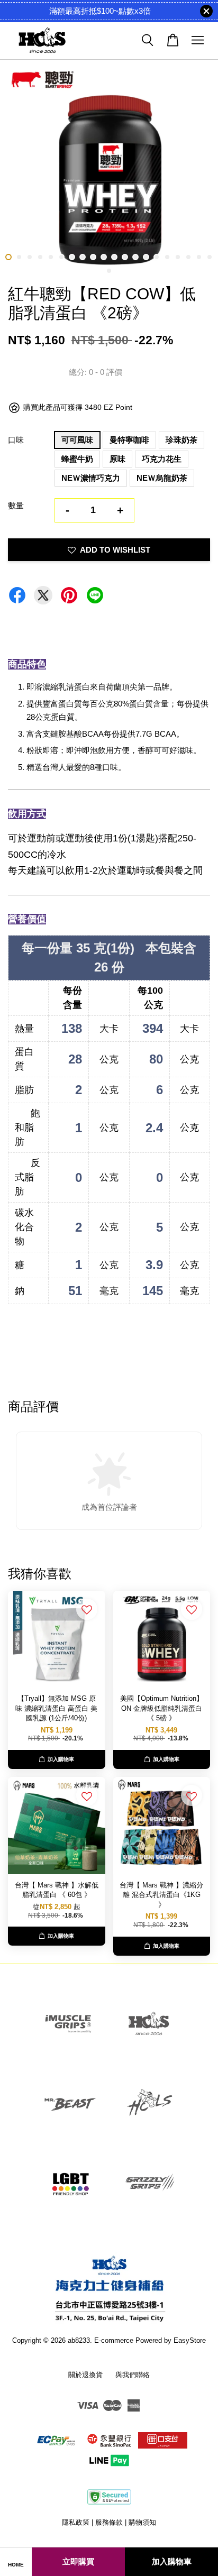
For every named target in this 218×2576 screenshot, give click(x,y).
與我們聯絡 (133, 2375)
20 (210, 257)
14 (146, 257)
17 (178, 257)
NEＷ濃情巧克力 (91, 478)
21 (109, 271)
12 (125, 257)
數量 (16, 505)
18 (188, 257)
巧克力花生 (162, 459)
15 (157, 257)
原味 (117, 459)
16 (167, 257)
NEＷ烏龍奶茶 (162, 478)
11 (114, 257)
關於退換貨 (85, 2375)
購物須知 (142, 2522)
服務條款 (109, 2522)
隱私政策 (76, 2522)
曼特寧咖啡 (129, 440)
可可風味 (77, 440)
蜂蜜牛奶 (77, 459)
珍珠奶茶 (181, 440)
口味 (16, 440)
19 (199, 257)
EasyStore (190, 2340)
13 (135, 257)
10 (104, 257)
